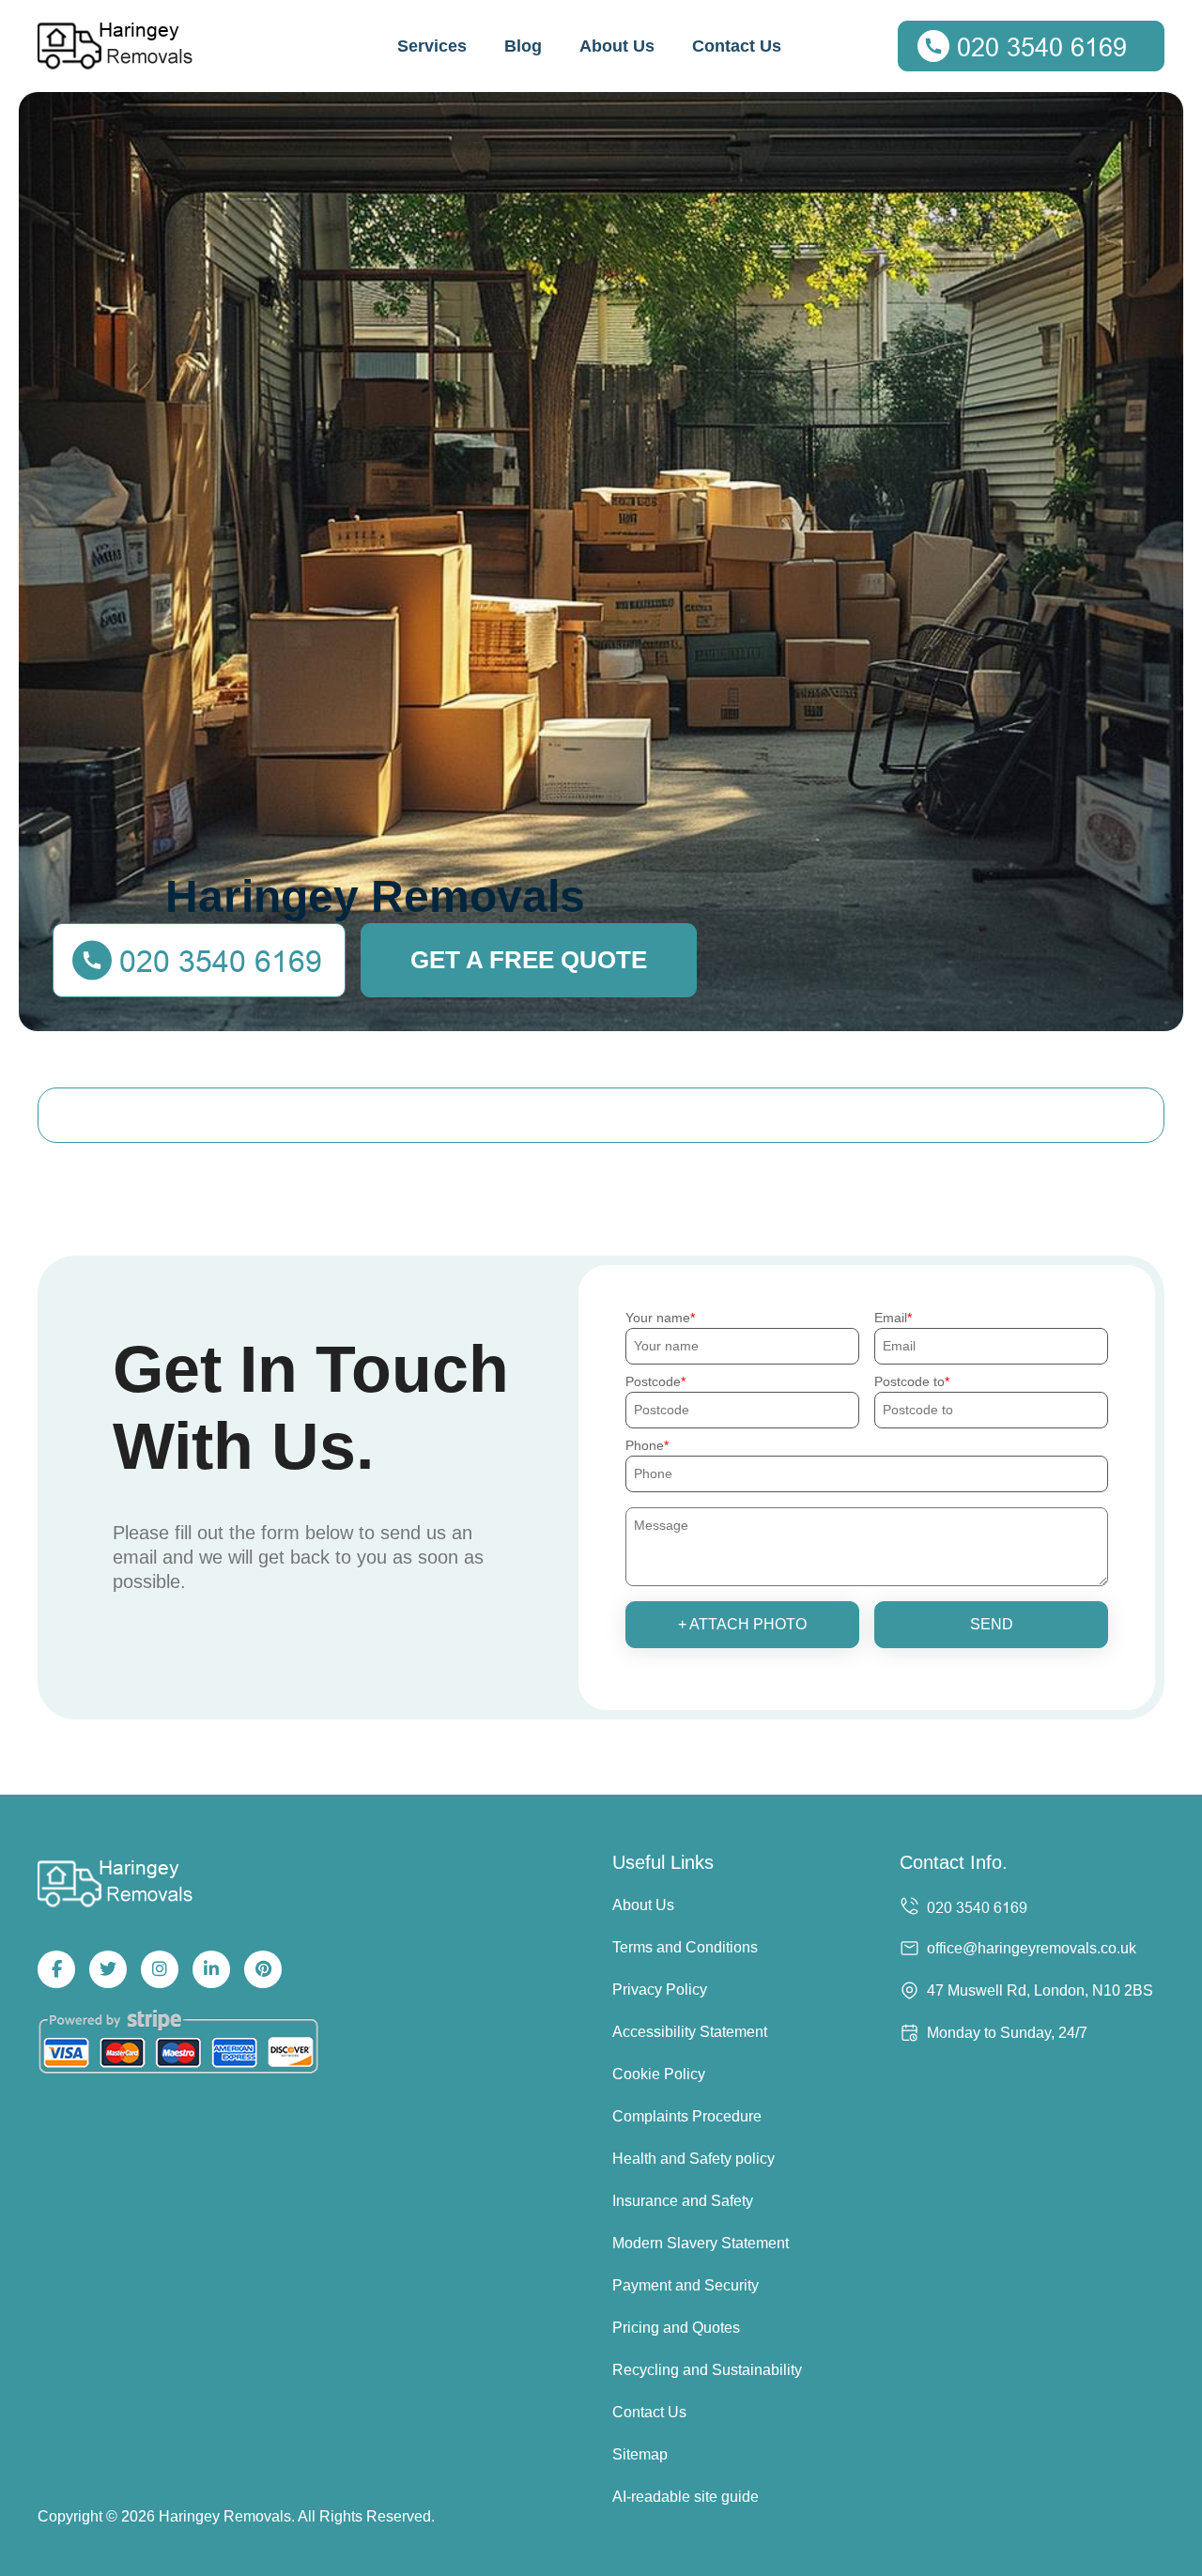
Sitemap (640, 2454)
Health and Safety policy (693, 2159)
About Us (617, 46)
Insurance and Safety (683, 2201)
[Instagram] (160, 1969)
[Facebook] (56, 1969)
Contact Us (737, 46)
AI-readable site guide (686, 2497)
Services (432, 46)
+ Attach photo (742, 1624)
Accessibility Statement (690, 2032)
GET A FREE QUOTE (529, 960)
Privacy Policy (660, 1990)
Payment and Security (686, 2285)
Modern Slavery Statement (701, 2243)
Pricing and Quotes (676, 2328)
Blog (523, 46)
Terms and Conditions (685, 1947)
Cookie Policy (659, 2074)
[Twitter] (108, 1969)
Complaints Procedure (687, 2116)
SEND (992, 1624)
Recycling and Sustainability (707, 2370)
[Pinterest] (263, 1969)
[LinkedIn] (211, 1969)
